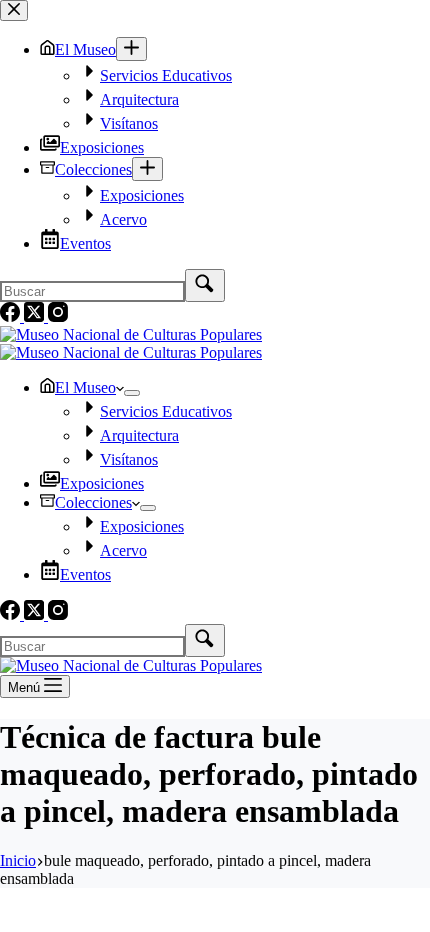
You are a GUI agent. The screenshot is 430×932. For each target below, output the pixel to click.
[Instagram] (58, 614)
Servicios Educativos (166, 411)
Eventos (85, 574)
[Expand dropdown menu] (132, 393)
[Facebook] (12, 614)
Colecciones (93, 502)
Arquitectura (139, 435)
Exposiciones (102, 483)
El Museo (85, 387)
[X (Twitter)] (36, 614)
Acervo (123, 550)
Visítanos (129, 459)
